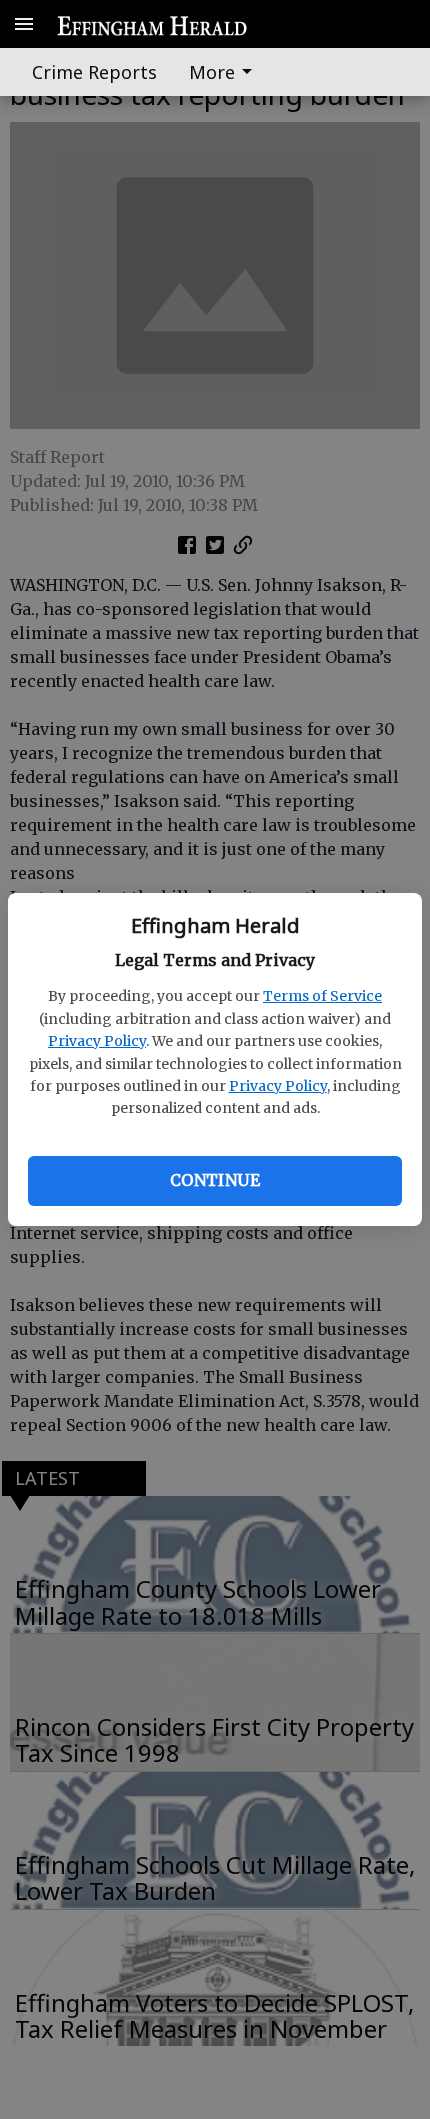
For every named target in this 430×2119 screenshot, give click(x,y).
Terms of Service (322, 996)
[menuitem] (226, 72)
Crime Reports (94, 72)
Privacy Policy (97, 1041)
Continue (215, 1180)
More (212, 72)
